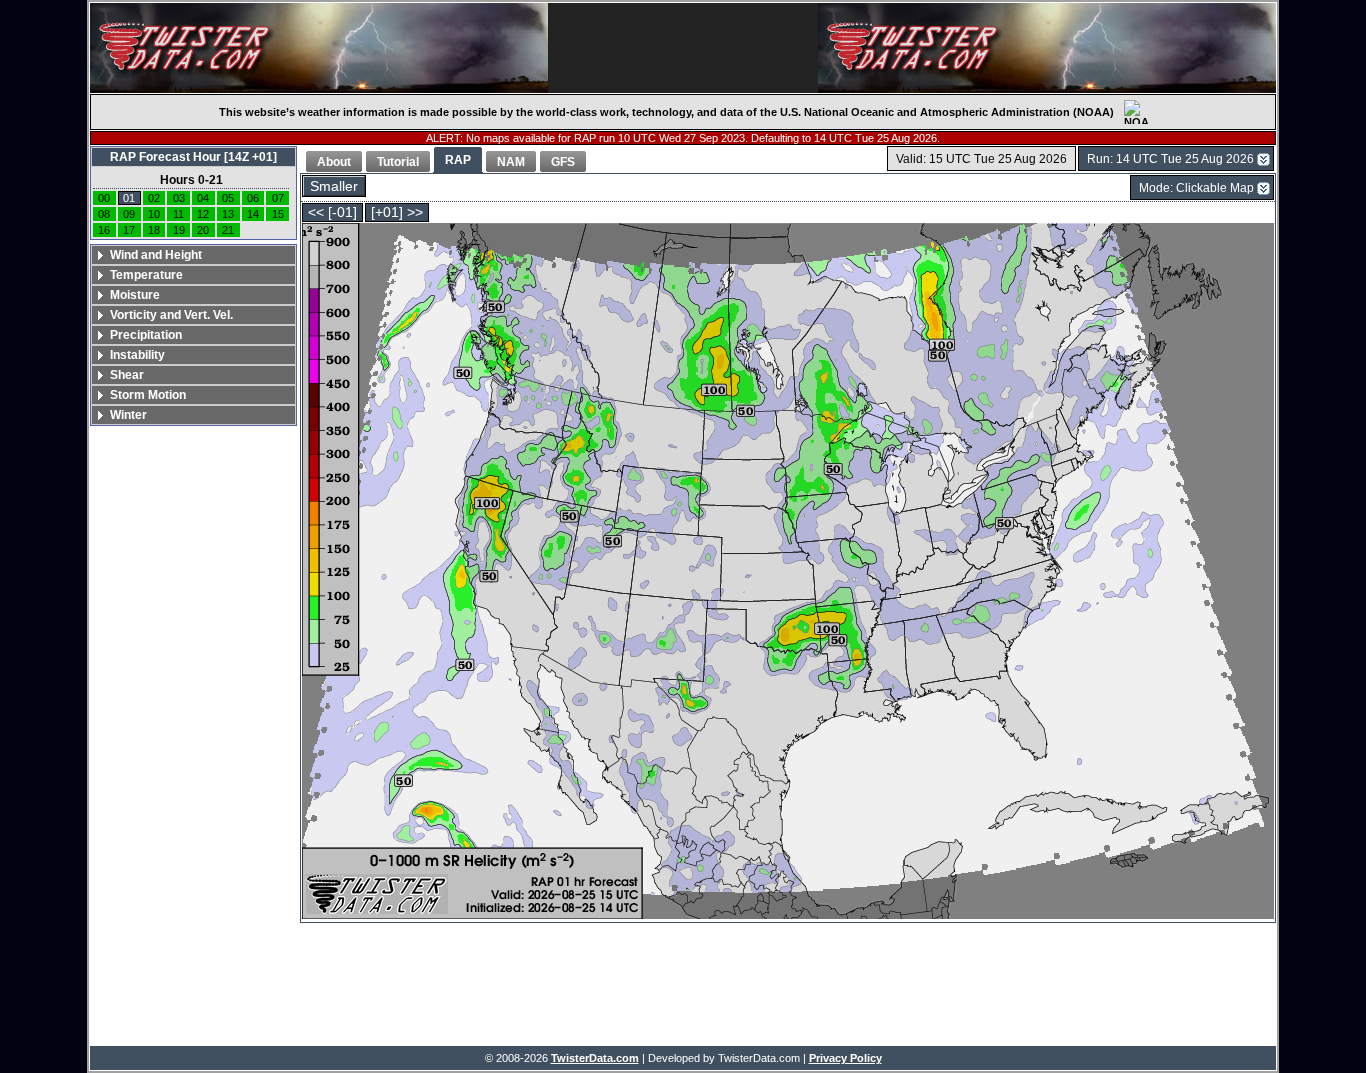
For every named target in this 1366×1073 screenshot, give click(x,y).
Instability (137, 355)
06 (253, 198)
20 (203, 230)
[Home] (319, 48)
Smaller (334, 186)
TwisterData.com (595, 1058)
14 (253, 214)
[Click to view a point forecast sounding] (788, 572)
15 (278, 214)
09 (129, 214)
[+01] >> (397, 212)
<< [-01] (332, 212)
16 (104, 230)
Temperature (146, 275)
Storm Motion (148, 395)
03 (179, 198)
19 (179, 230)
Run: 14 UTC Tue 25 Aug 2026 (1170, 159)
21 (228, 230)
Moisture (135, 295)
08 (104, 214)
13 (228, 214)
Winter (128, 415)
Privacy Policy (845, 1058)
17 (129, 230)
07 (278, 198)
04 (203, 198)
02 (154, 198)
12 (203, 214)
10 (154, 214)
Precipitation (146, 335)
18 (154, 230)
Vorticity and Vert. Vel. (171, 315)
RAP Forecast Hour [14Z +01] (193, 157)
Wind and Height (156, 255)
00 (104, 198)
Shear (127, 375)
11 (178, 214)
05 (228, 198)
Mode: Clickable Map (1196, 188)
